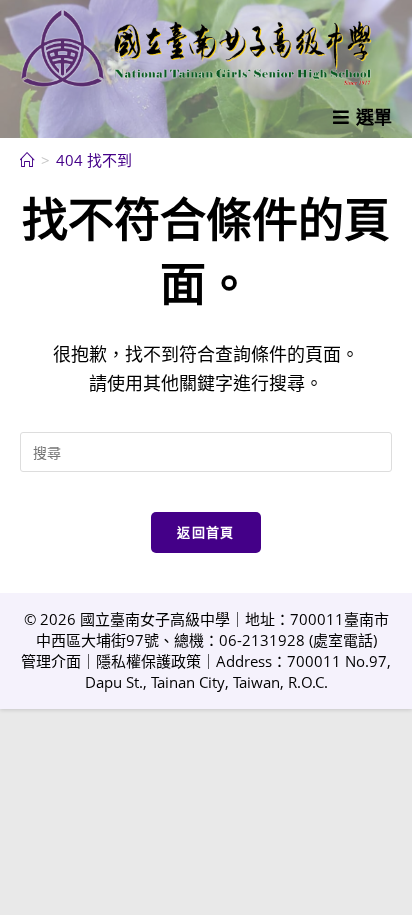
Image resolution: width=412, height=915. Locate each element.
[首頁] (27, 160)
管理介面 (51, 661)
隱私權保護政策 (148, 661)
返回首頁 (205, 532)
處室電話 (343, 640)
